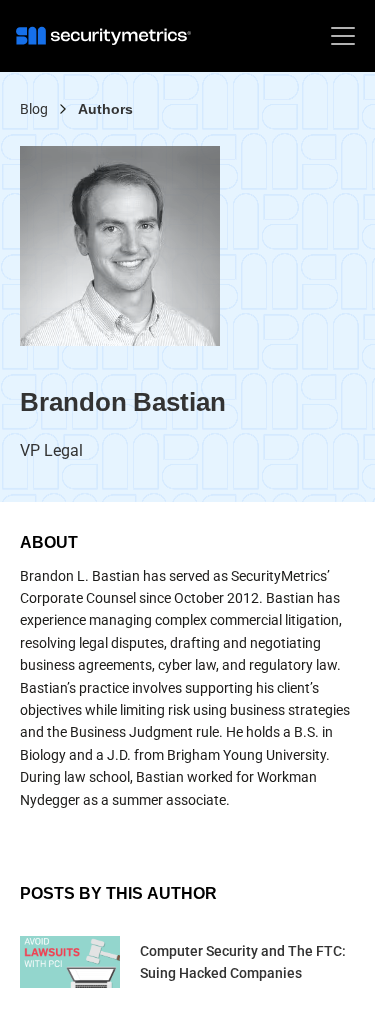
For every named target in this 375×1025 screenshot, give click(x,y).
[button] (339, 36)
